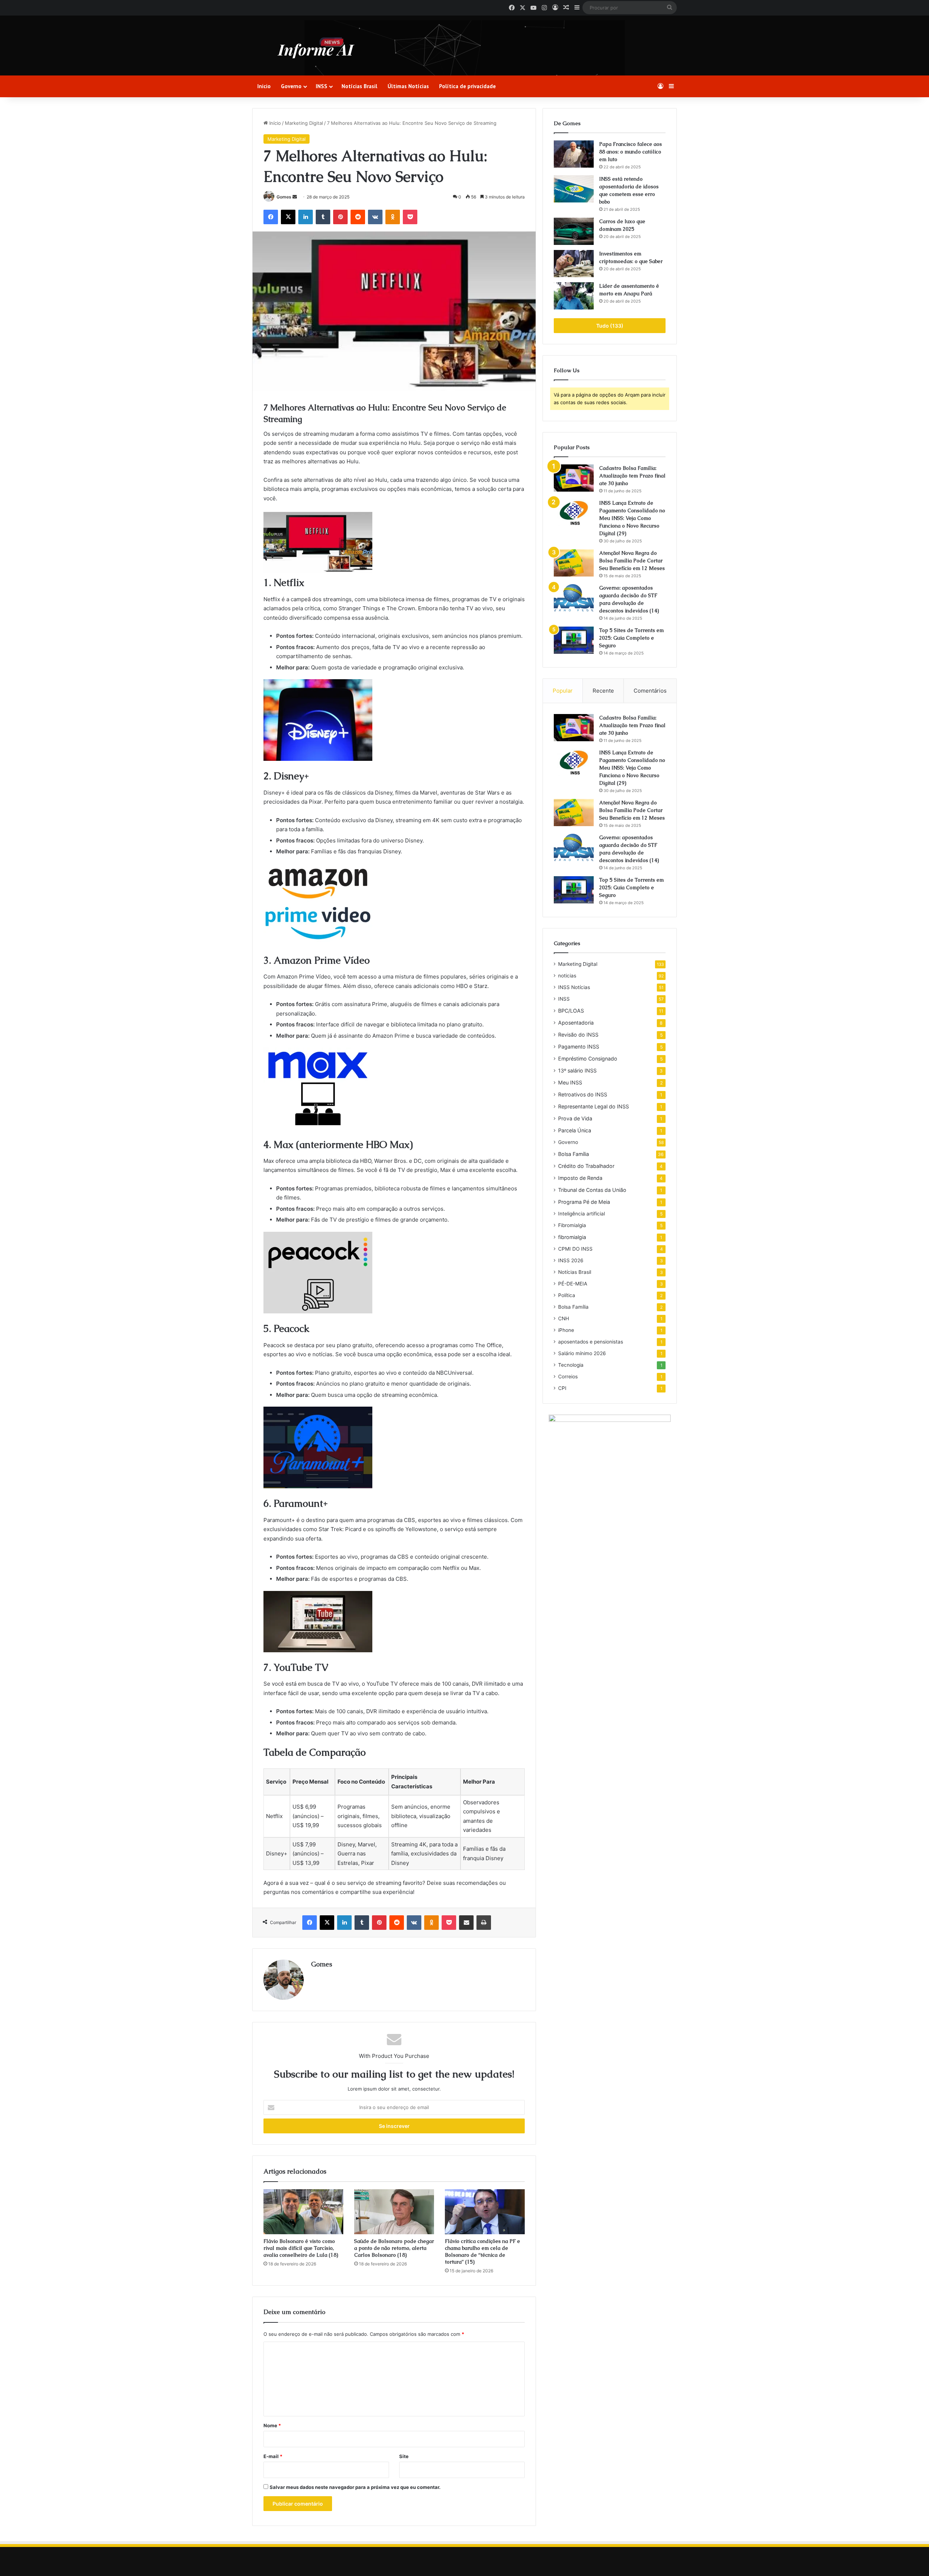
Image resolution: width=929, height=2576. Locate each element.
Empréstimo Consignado (588, 1059)
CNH (564, 1318)
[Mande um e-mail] (295, 197)
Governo (291, 86)
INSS (322, 86)
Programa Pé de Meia (584, 1202)
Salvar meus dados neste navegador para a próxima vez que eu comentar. (355, 2487)
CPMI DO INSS (575, 1249)
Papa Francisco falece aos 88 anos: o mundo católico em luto (631, 152)
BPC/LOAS (571, 1011)
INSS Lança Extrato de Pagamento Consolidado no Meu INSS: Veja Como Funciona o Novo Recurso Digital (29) (632, 518)
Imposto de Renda (580, 1178)
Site (404, 2456)
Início (274, 123)
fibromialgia (572, 1237)
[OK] (393, 217)
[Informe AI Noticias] (318, 48)
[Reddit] (358, 217)
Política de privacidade (467, 86)
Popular (563, 691)
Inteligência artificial (582, 1214)
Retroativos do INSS (583, 1094)
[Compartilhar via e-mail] (466, 1923)
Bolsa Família (574, 1154)
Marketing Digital (304, 123)
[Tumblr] (323, 217)
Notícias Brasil (359, 86)
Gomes (284, 197)
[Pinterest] (340, 217)
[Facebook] (271, 217)
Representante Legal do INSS (594, 1106)
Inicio (264, 86)
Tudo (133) (610, 326)
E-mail (273, 2456)
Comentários (650, 691)
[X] (288, 217)
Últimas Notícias (408, 86)
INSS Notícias (574, 987)
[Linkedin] (306, 217)
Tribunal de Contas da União (592, 1190)
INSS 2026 (571, 1260)
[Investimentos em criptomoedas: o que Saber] (574, 264)
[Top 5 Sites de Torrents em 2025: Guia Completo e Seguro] (574, 640)
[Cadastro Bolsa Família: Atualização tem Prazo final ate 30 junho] (574, 478)
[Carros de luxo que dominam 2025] (574, 231)
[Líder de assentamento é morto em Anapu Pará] (574, 296)
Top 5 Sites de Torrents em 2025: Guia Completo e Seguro (631, 638)
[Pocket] (410, 217)
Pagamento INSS (579, 1047)
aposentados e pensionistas (591, 1342)
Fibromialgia (572, 1225)
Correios (568, 1377)
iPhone (566, 1330)
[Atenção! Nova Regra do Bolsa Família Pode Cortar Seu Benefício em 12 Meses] (574, 563)
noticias (567, 976)
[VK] (375, 217)
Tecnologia (571, 1365)
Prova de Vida (575, 1118)
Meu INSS (570, 1082)
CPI (562, 1388)
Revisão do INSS (578, 1035)
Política (567, 1295)
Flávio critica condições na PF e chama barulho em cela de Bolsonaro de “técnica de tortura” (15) (482, 2251)
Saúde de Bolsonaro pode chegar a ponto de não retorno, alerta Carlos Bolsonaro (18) (394, 2248)
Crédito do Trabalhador (586, 1166)
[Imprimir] (484, 1923)
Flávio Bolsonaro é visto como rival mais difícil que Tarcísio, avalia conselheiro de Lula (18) (301, 2248)
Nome (272, 2425)
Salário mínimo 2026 (582, 1353)
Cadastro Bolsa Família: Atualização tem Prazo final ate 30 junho (632, 476)
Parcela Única (575, 1130)
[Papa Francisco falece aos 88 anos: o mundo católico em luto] (574, 154)
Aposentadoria (576, 1023)
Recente (603, 691)
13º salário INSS (577, 1070)
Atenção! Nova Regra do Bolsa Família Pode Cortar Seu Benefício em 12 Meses (632, 561)
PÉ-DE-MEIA (573, 1284)
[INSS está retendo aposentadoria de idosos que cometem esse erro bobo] (574, 189)
